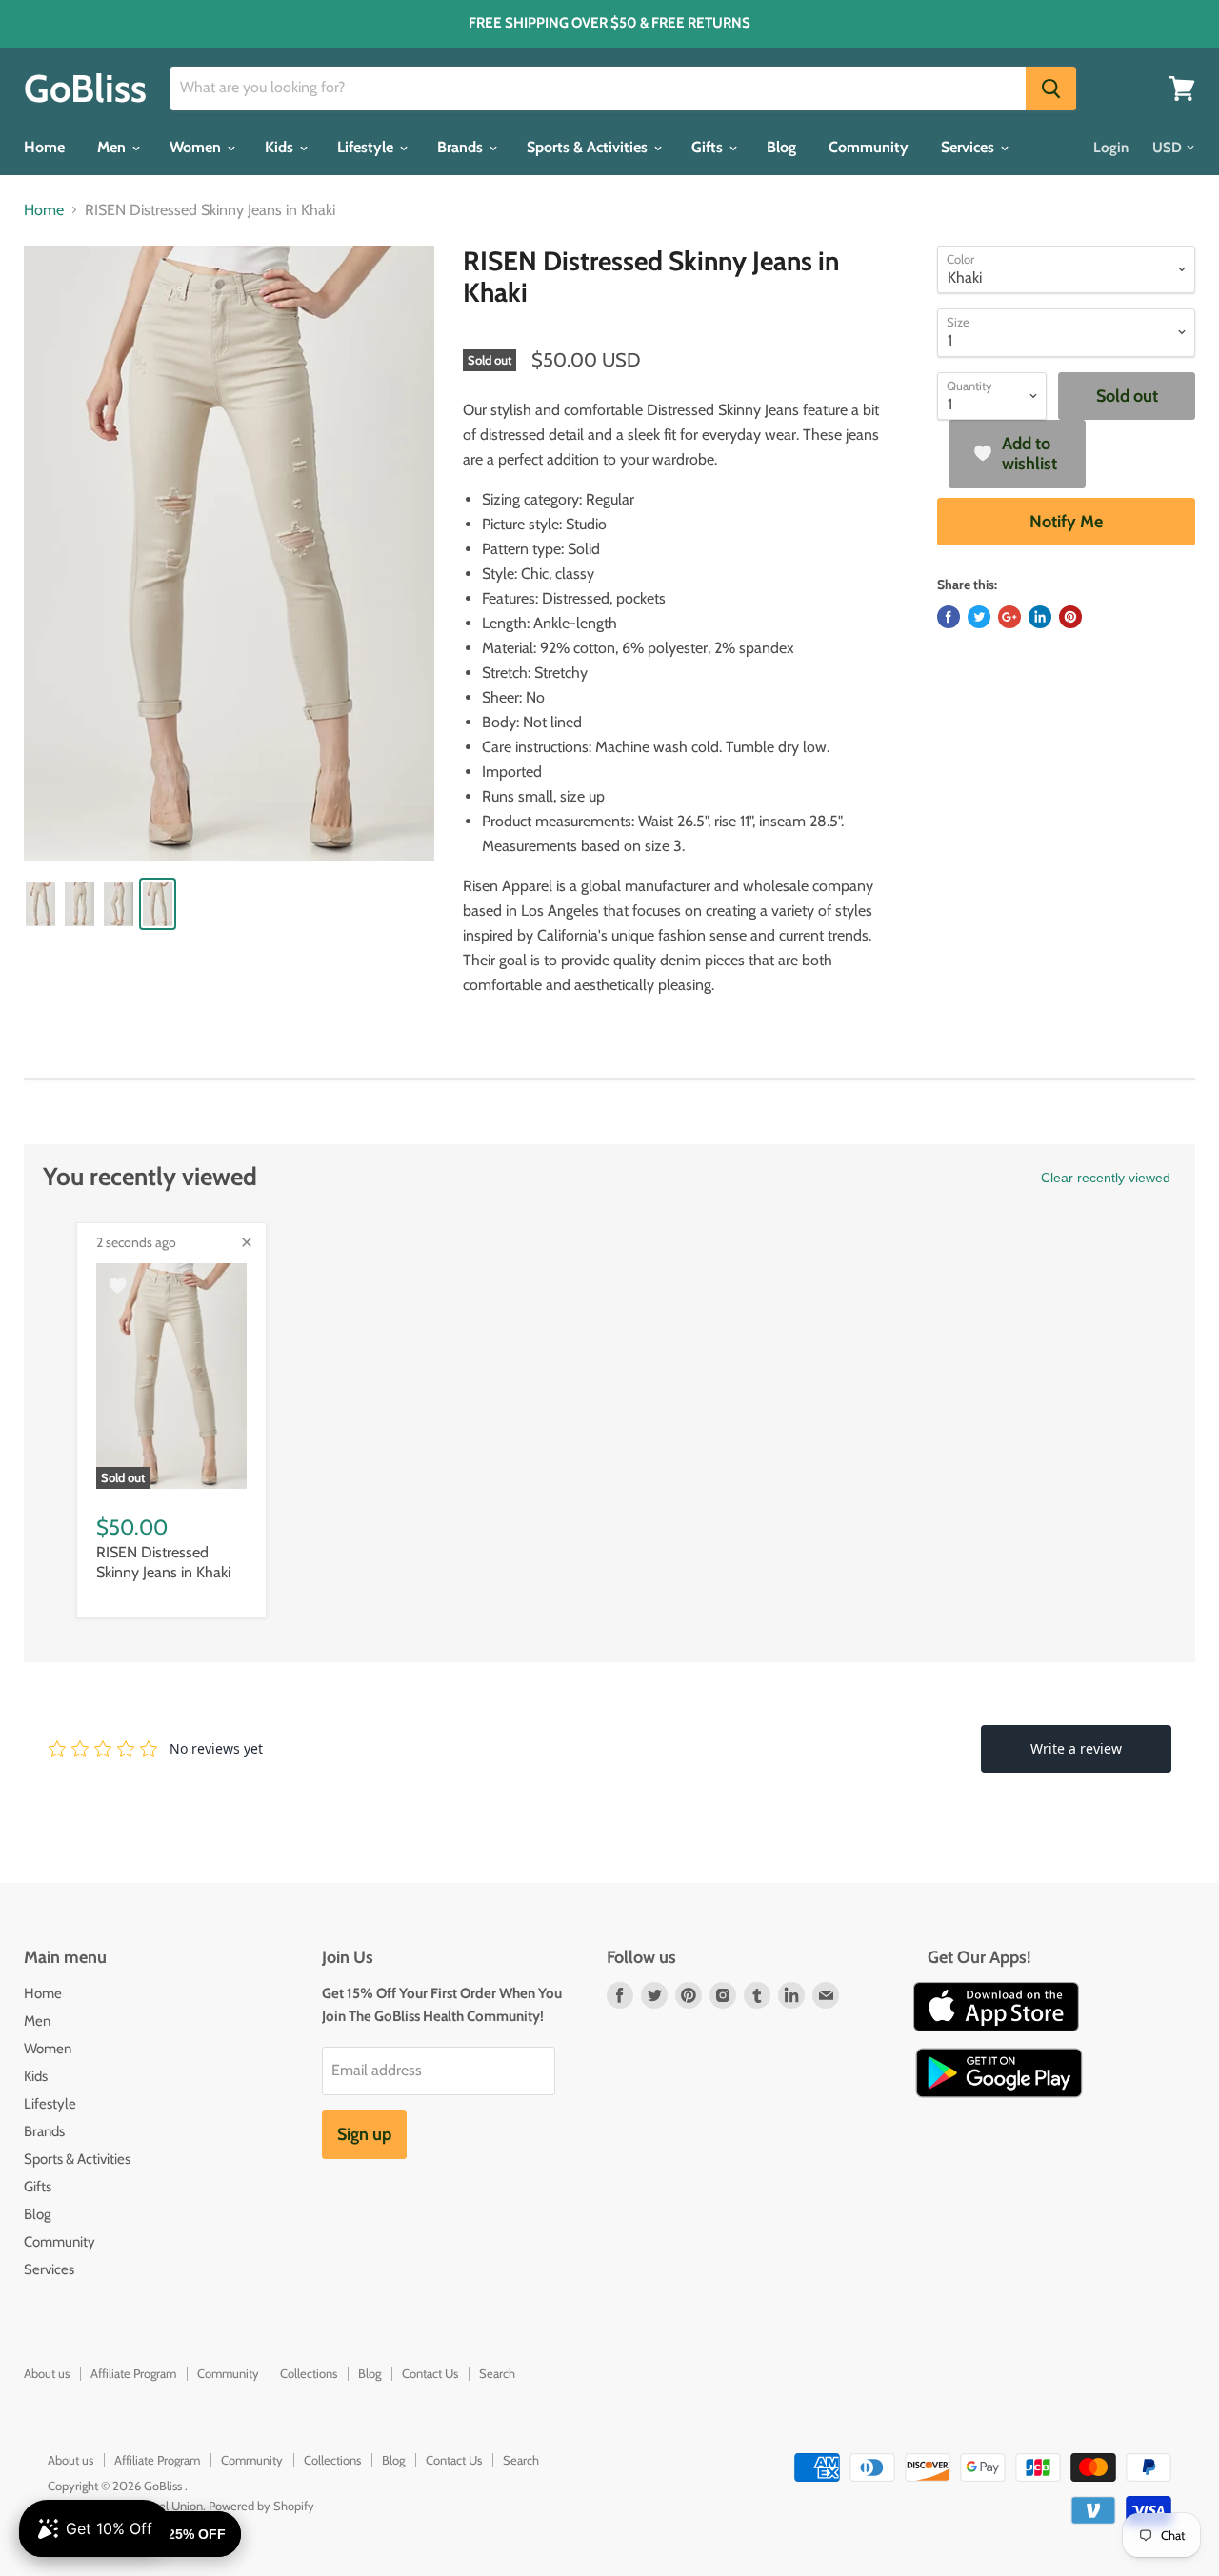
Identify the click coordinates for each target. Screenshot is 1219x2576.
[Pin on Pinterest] (1070, 617)
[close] (247, 1242)
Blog (781, 147)
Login (1111, 148)
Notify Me (1066, 522)
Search (497, 2373)
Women (197, 147)
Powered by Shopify (261, 2506)
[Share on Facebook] (949, 617)
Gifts (709, 147)
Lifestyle (367, 147)
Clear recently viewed (1106, 1178)
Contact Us (430, 2373)
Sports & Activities (589, 147)
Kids (281, 147)
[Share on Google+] (1009, 617)
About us (47, 2373)
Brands (462, 147)
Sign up (364, 2134)
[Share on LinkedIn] (1040, 617)
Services (969, 147)
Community (869, 147)
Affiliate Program (133, 2373)
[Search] (1051, 89)
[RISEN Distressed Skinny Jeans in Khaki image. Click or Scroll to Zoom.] (229, 553)
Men (113, 147)
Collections (309, 2373)
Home (44, 147)
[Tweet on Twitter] (979, 617)
